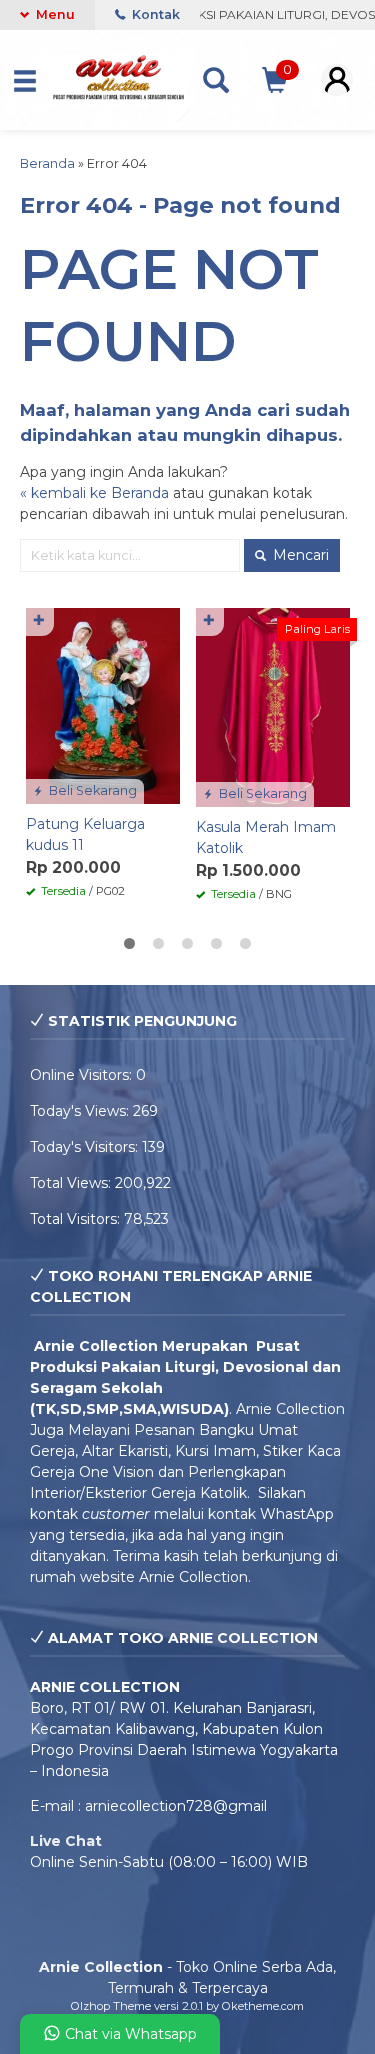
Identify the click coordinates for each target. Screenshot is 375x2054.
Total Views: (72, 1183)
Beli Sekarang (91, 790)
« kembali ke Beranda (94, 493)
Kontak (154, 14)
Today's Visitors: (86, 1147)
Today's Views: (81, 1111)
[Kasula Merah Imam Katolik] (273, 706)
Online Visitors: (83, 1075)
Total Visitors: (77, 1219)
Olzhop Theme (111, 2006)
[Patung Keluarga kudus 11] (103, 705)
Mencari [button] (299, 555)
